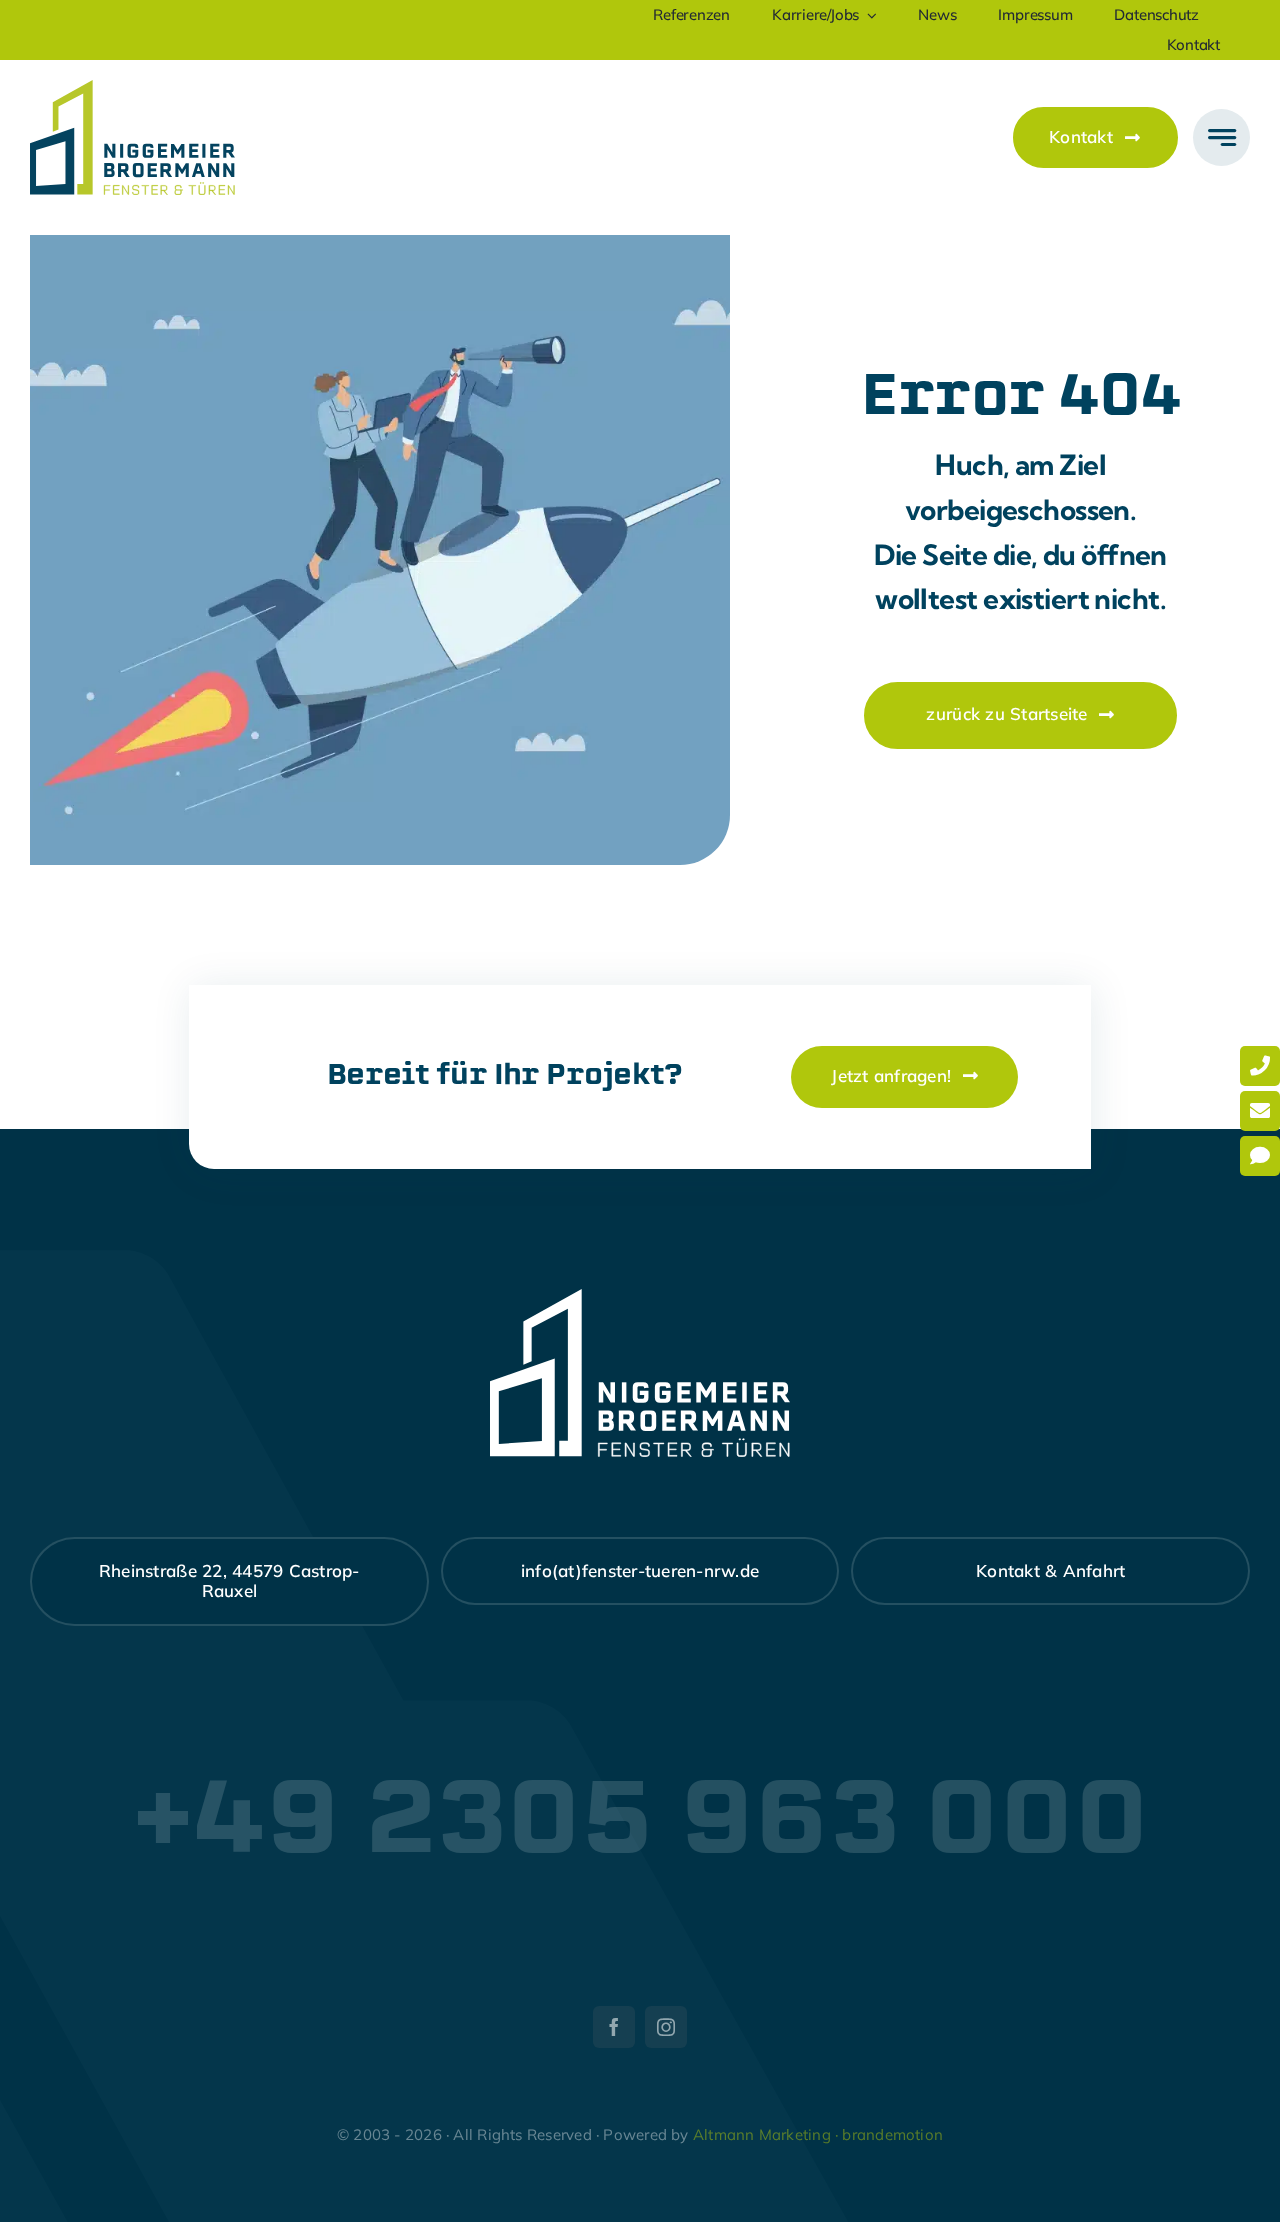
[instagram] (666, 2027)
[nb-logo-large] (132, 88)
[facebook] (614, 2027)
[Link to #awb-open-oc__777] (1221, 137)
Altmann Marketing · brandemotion (818, 2134)
